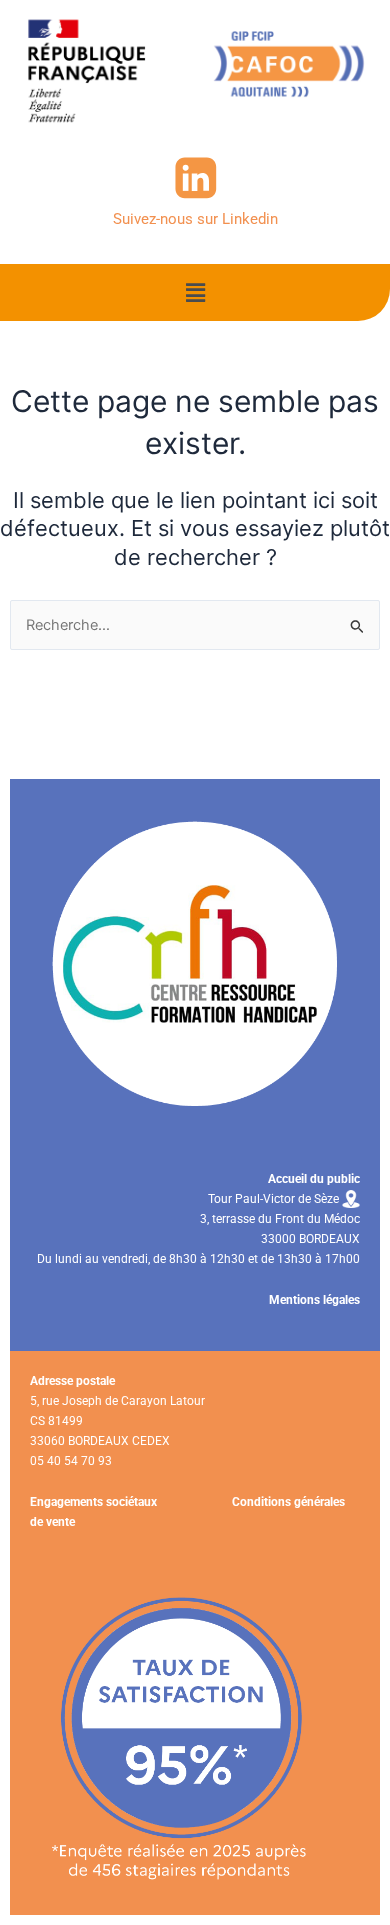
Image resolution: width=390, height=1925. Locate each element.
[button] (195, 292)
